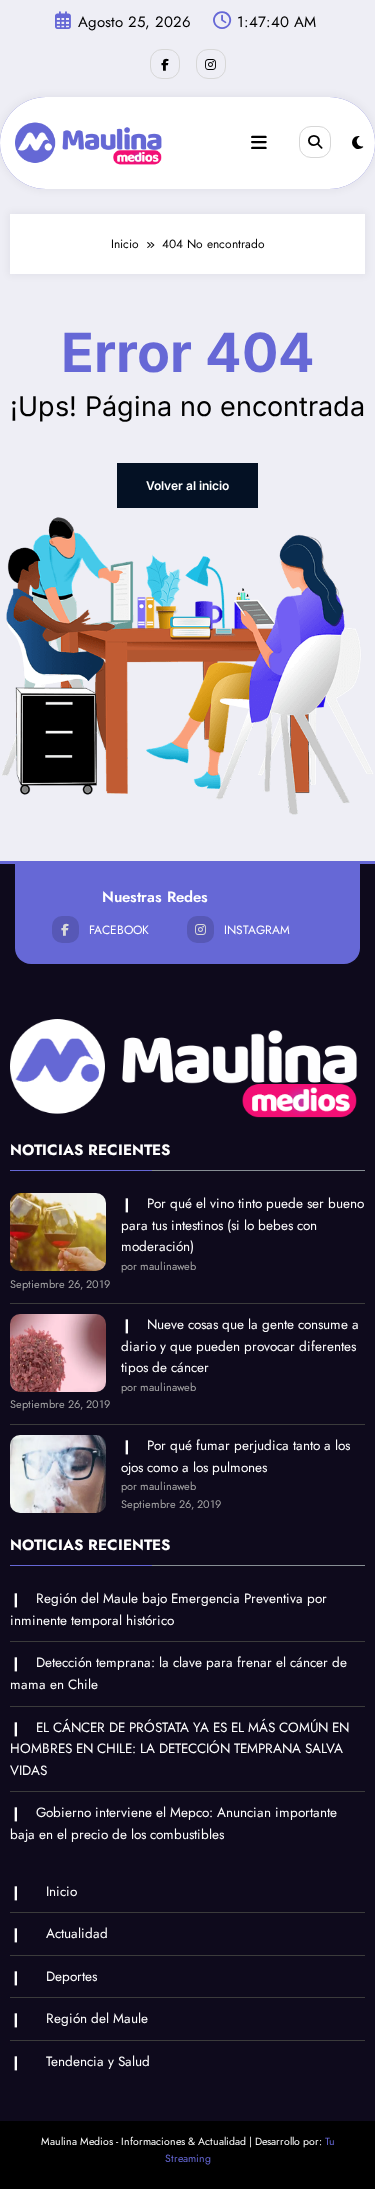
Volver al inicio (187, 485)
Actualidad (77, 1933)
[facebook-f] (165, 64)
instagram (257, 930)
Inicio (61, 1891)
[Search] (315, 142)
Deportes (71, 1976)
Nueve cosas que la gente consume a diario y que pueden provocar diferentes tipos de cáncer (240, 1346)
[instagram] (211, 64)
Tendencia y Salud (98, 2061)
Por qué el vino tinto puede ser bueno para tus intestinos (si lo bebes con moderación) (242, 1225)
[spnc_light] (357, 143)
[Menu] (259, 143)
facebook (119, 930)
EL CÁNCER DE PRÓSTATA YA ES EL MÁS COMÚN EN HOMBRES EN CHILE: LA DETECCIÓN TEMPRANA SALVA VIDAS (179, 1749)
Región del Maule (97, 2018)
